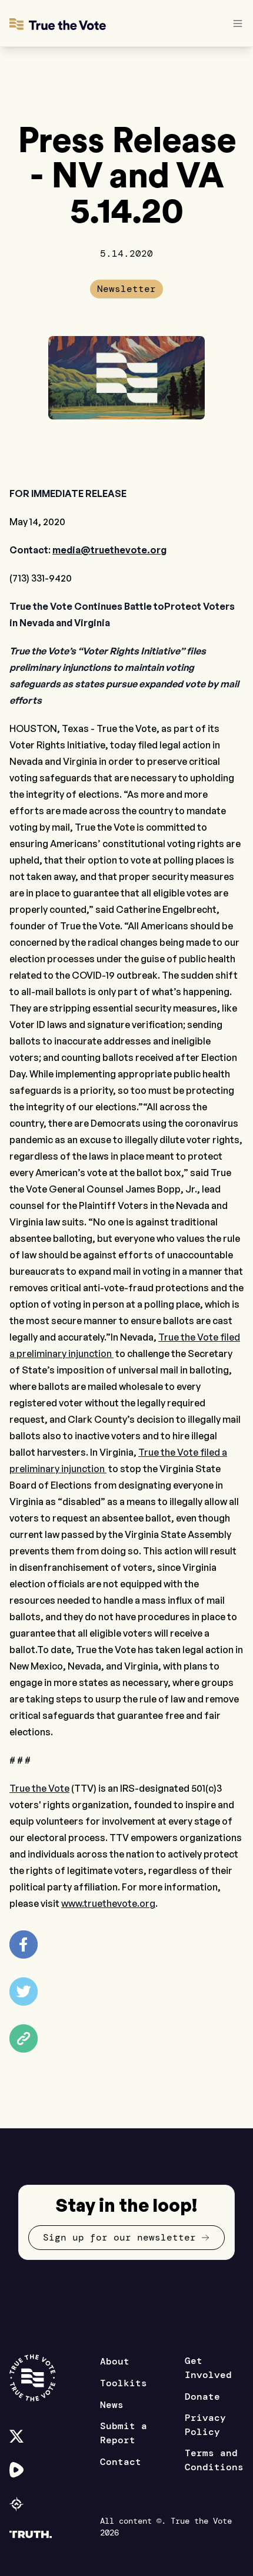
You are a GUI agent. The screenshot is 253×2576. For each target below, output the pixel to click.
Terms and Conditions (214, 2460)
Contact (121, 2462)
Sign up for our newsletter (119, 2237)
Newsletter (126, 289)
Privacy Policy (205, 2425)
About (115, 2361)
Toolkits (124, 2383)
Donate (202, 2397)
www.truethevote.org (108, 1903)
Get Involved (208, 2368)
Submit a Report (124, 2433)
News (112, 2405)
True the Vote (39, 1788)
